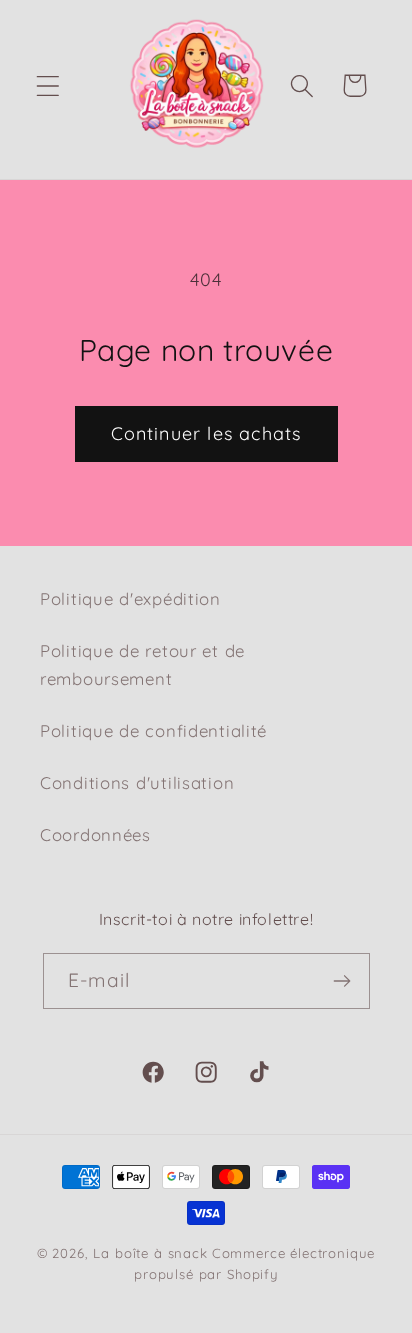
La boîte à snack (150, 1253)
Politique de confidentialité (153, 730)
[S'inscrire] (342, 981)
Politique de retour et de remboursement (142, 664)
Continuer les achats (206, 433)
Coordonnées (95, 834)
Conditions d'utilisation (137, 782)
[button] (48, 85)
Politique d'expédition (130, 598)
